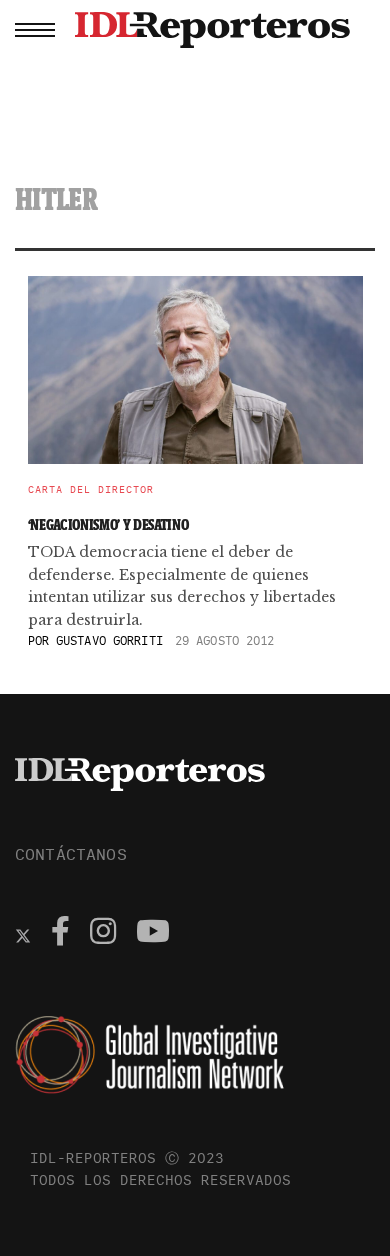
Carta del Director (91, 490)
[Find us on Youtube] (153, 934)
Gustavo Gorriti (109, 640)
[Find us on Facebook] (60, 934)
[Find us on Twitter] (23, 934)
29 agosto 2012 (225, 640)
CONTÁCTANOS (71, 854)
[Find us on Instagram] (103, 934)
